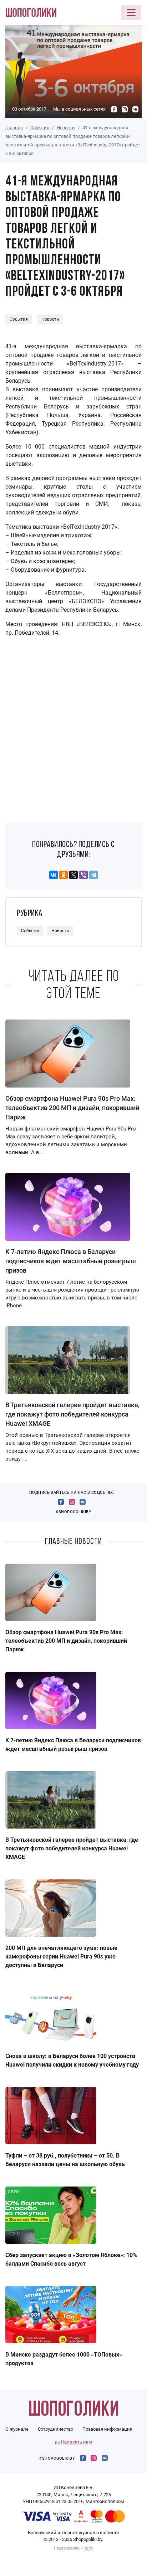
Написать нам (76, 2442)
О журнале (17, 2429)
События (40, 128)
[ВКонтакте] (54, 875)
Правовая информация (107, 2429)
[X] (73, 875)
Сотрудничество (55, 2429)
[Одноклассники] (64, 875)
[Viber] (83, 875)
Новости (66, 128)
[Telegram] (93, 875)
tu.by (89, 2548)
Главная (14, 128)
